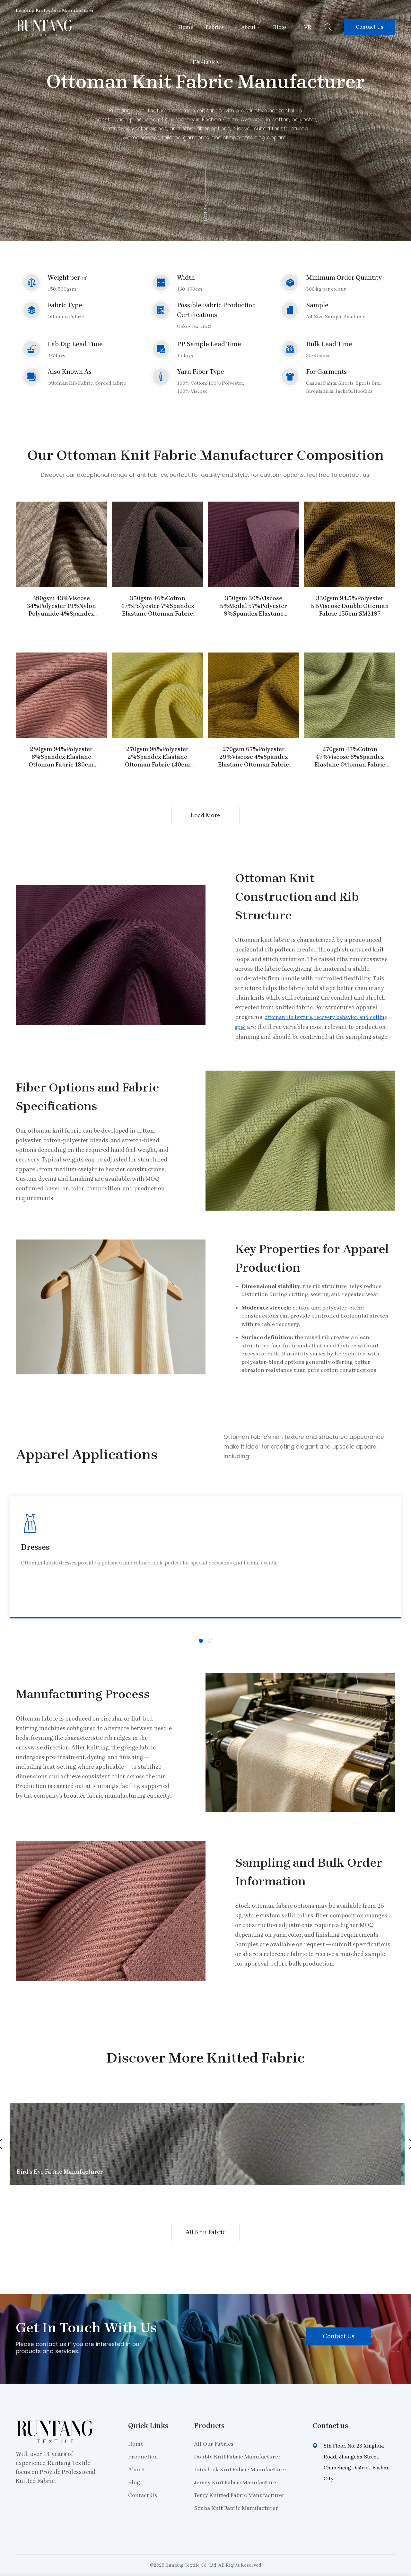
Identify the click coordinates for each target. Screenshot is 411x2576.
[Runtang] (44, 35)
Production (143, 2457)
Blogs (280, 27)
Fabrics (215, 27)
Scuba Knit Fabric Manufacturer (236, 2508)
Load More (205, 815)
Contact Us (370, 27)
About (248, 27)
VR (308, 27)
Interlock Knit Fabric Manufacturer (240, 2469)
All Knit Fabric (206, 2232)
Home (186, 27)
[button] (201, 1641)
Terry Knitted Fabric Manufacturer (239, 2495)
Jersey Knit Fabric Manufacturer (236, 2482)
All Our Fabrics (214, 2444)
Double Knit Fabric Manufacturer (237, 2457)
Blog (134, 2482)
